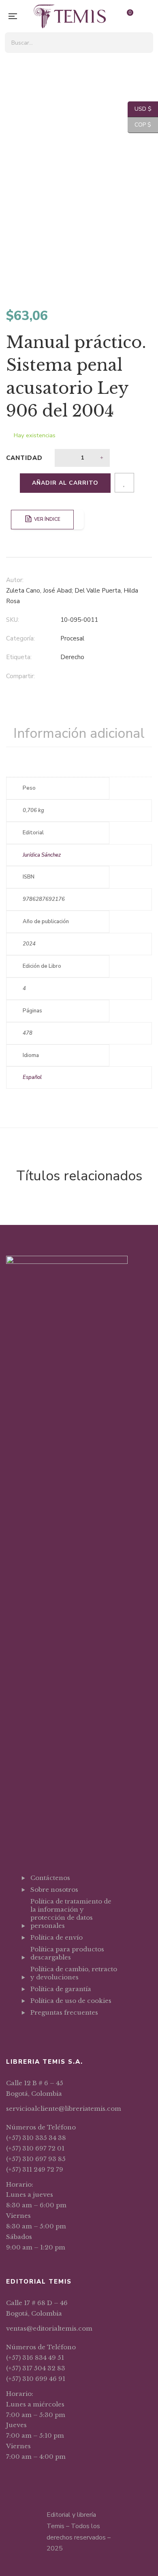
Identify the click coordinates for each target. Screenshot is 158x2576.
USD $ (140, 109)
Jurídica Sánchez (42, 855)
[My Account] (148, 16)
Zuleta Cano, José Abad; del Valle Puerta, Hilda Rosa (72, 596)
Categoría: (20, 638)
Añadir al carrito (65, 483)
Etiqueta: (19, 657)
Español (32, 1077)
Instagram (54, 2032)
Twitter (43, 2032)
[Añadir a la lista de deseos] (124, 483)
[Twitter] (79, 677)
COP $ (139, 125)
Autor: (15, 580)
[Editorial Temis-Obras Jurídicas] (70, 16)
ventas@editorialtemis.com (49, 2328)
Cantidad (24, 458)
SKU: (13, 620)
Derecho (72, 657)
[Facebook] (63, 677)
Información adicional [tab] (79, 733)
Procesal (72, 638)
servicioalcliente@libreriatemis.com (64, 2109)
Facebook (33, 2032)
